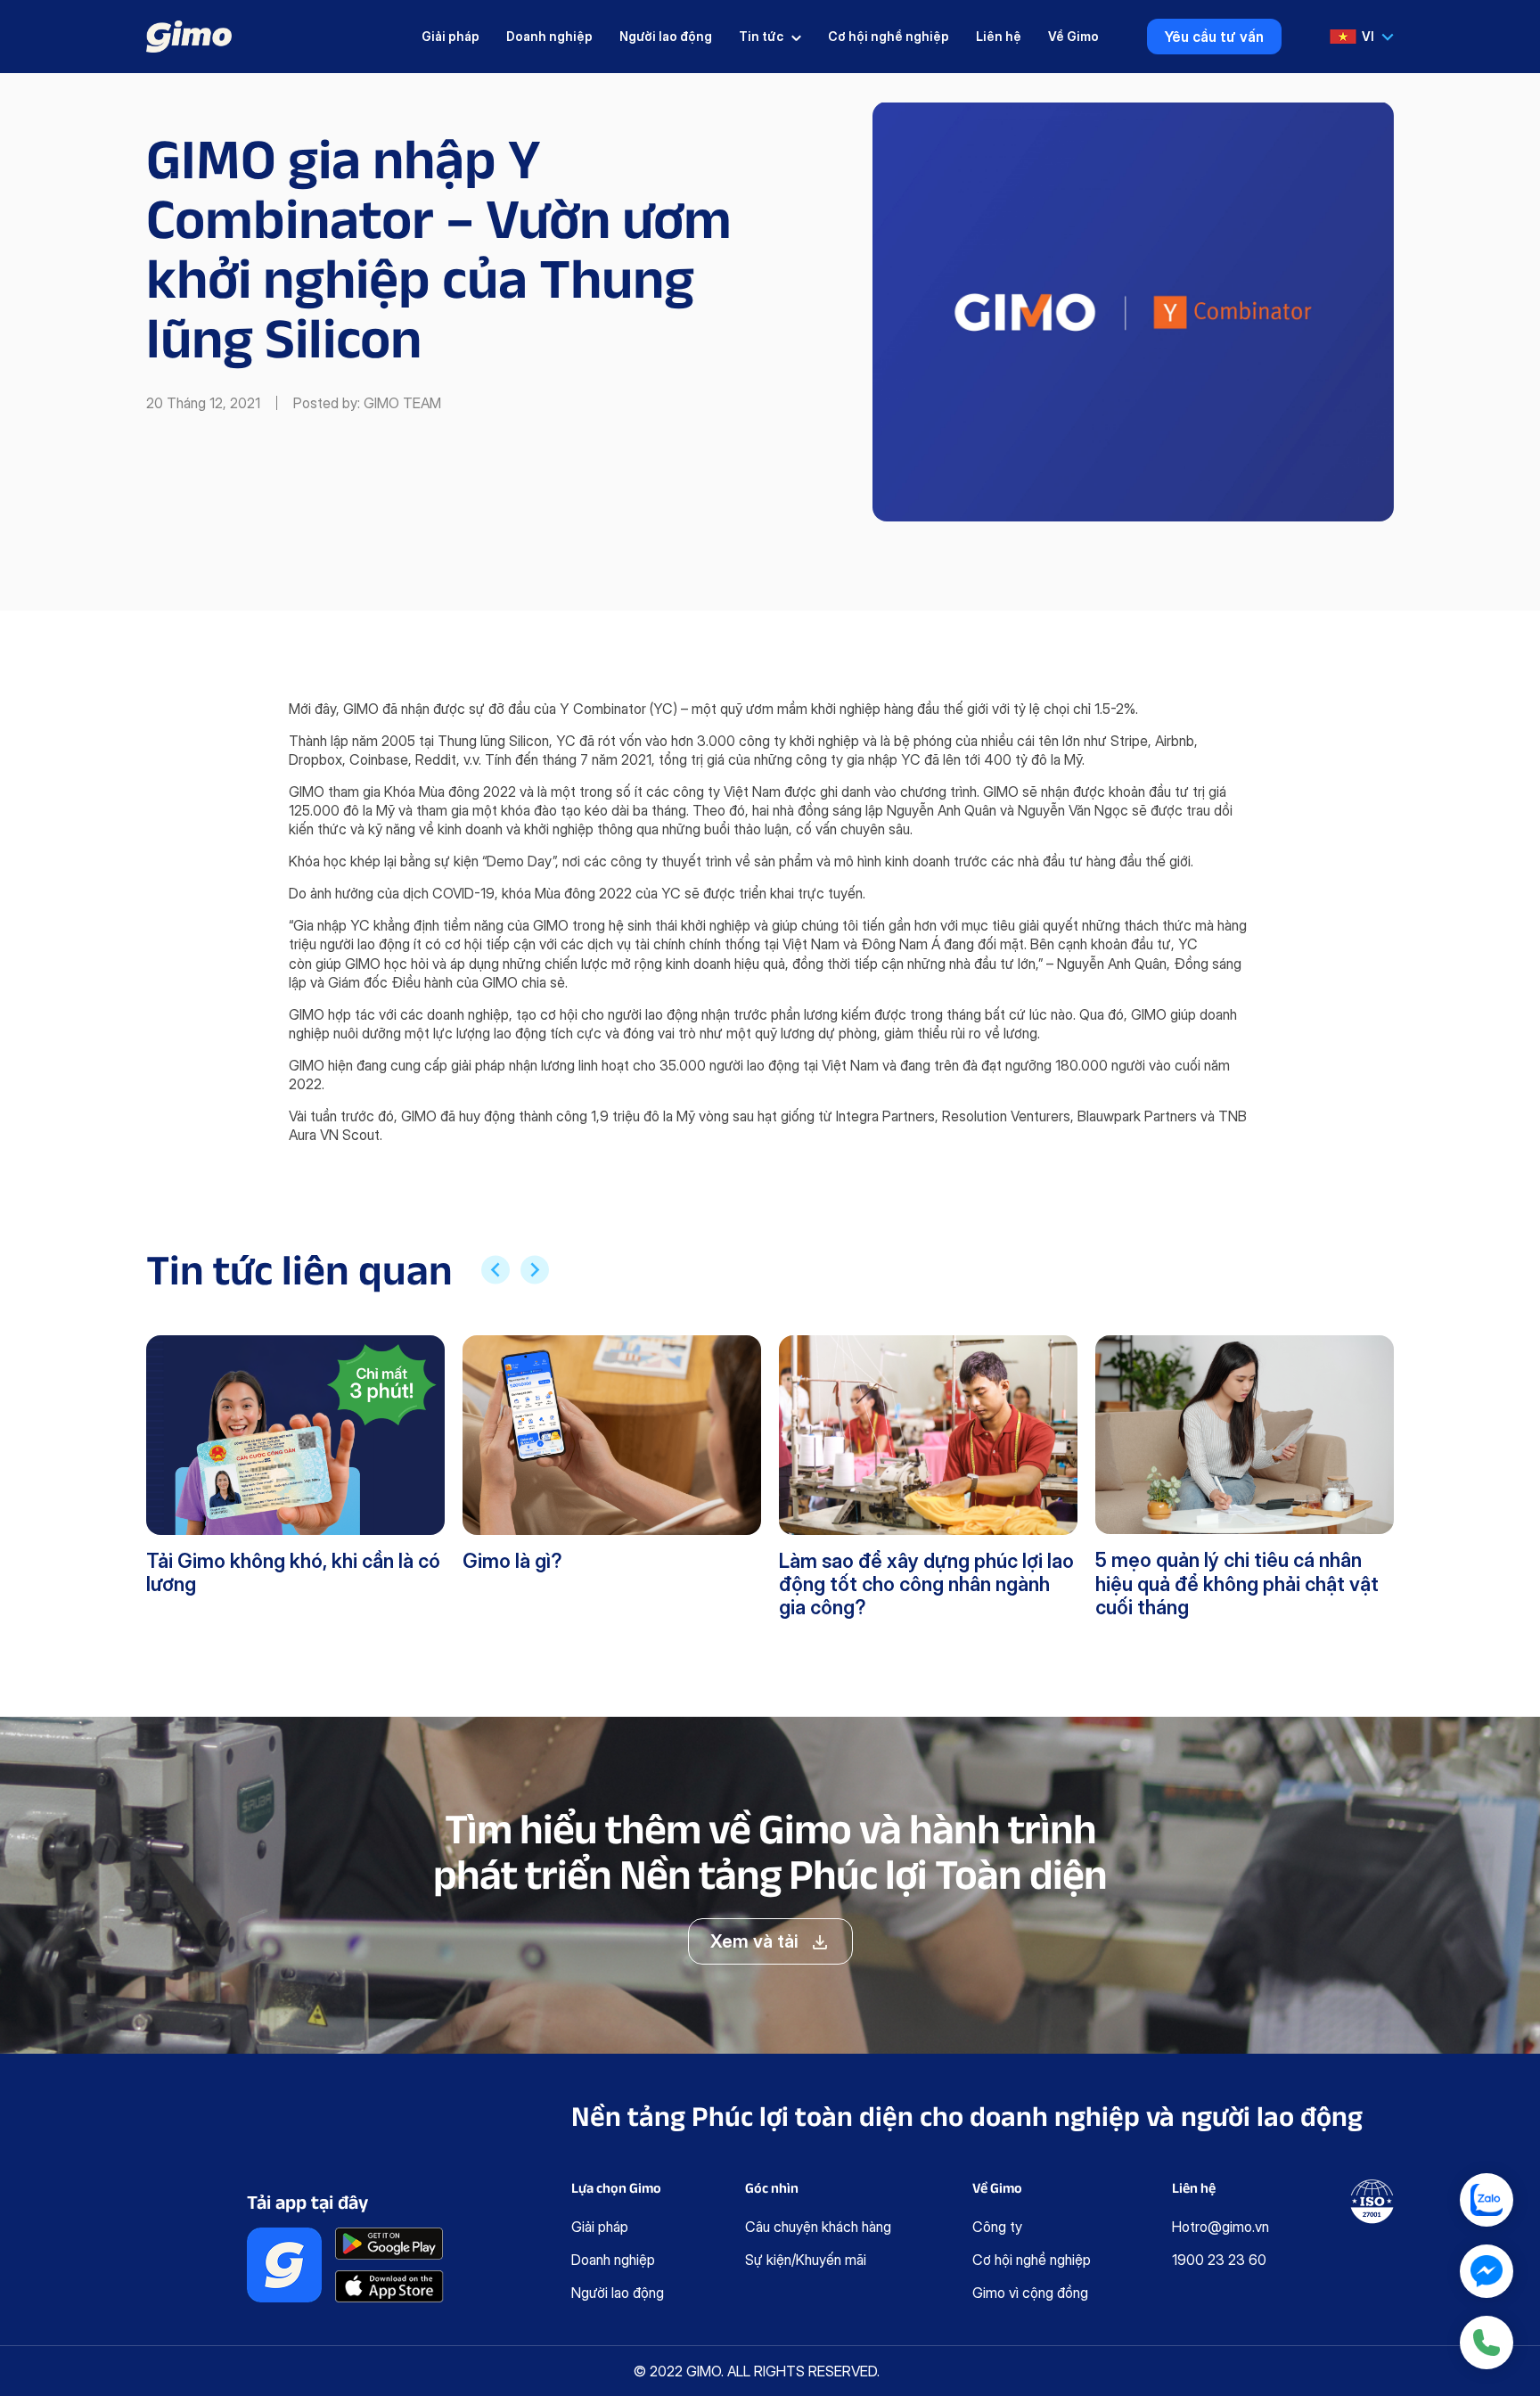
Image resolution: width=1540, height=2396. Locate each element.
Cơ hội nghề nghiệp (889, 36)
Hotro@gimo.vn (1221, 2227)
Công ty (997, 2227)
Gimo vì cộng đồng (1030, 2293)
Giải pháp (451, 36)
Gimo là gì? (512, 1561)
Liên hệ (999, 36)
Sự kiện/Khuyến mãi (806, 2260)
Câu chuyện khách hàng (818, 2227)
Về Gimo (1073, 36)
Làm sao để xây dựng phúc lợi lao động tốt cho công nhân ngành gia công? (926, 1584)
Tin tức (761, 36)
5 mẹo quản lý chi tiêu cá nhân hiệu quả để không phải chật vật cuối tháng (1237, 1584)
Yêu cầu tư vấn (1214, 37)
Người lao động (666, 36)
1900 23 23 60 (1219, 2260)
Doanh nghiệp (549, 36)
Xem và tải (754, 1941)
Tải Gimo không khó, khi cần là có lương (293, 1572)
